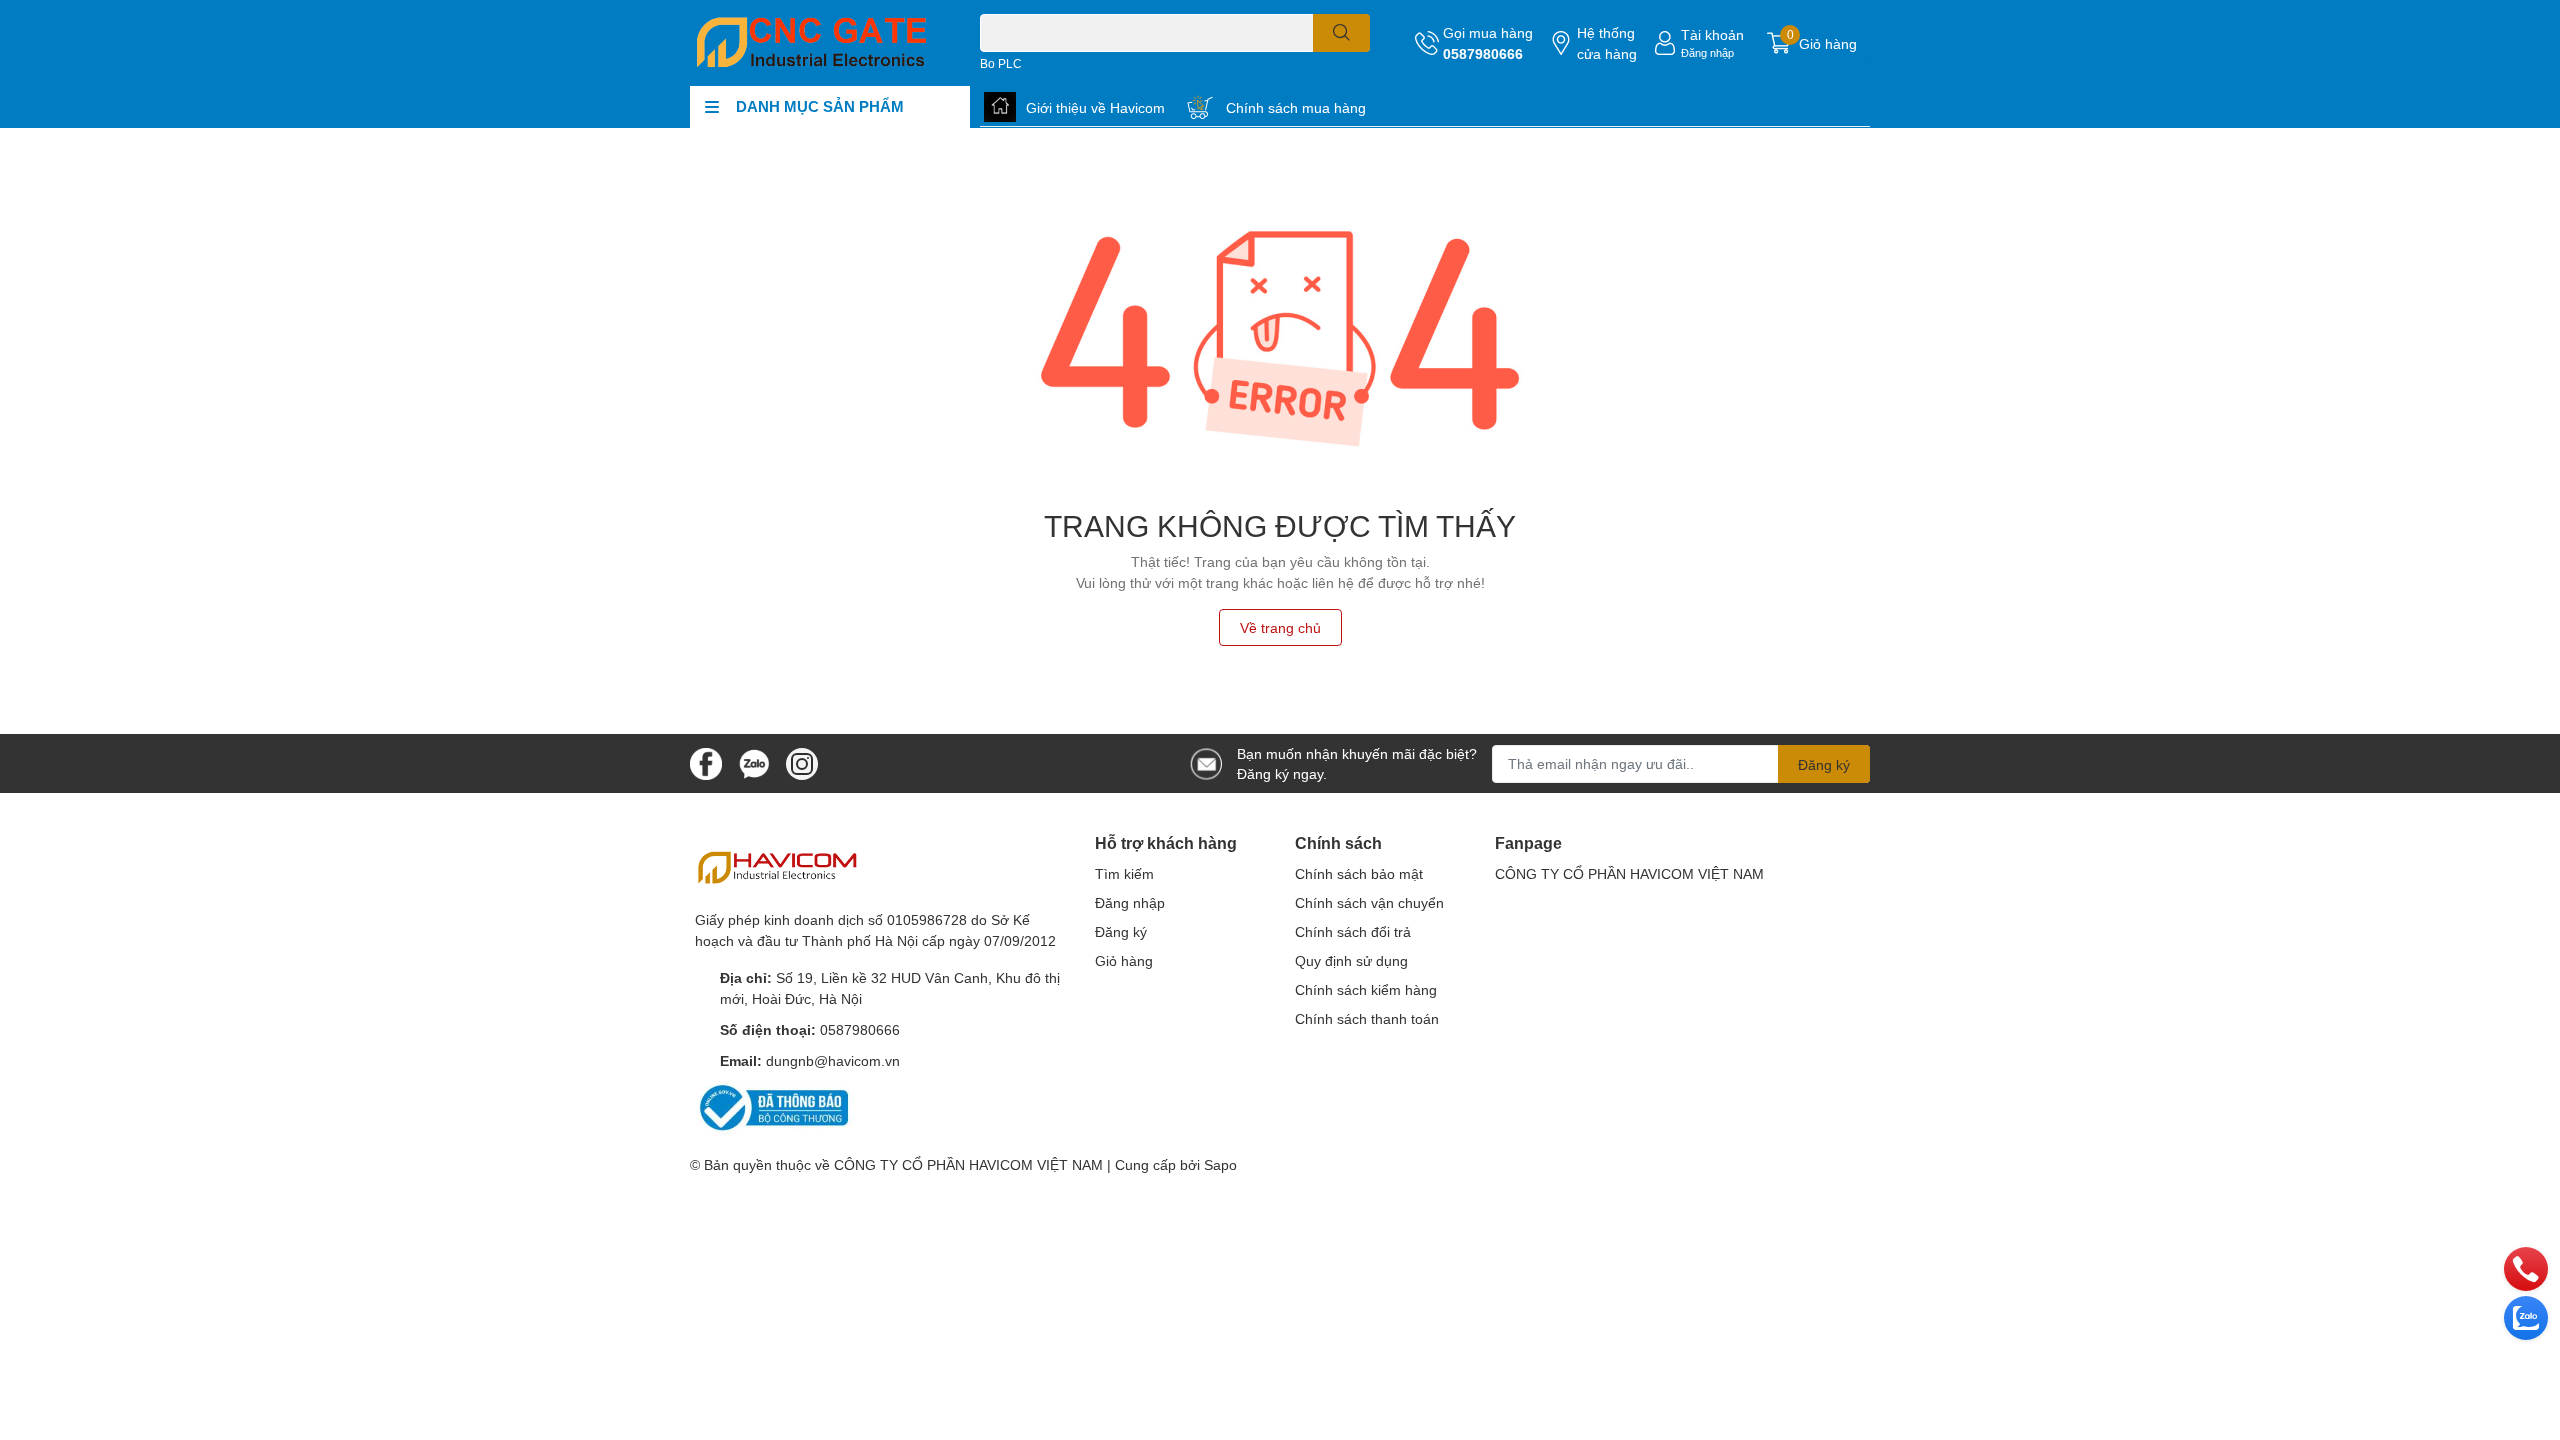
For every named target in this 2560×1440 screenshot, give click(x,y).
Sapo (1220, 1164)
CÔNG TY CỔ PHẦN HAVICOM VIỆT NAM (1629, 873)
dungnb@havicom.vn (833, 1060)
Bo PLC (1001, 63)
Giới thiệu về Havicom (1095, 107)
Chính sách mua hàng (1296, 107)
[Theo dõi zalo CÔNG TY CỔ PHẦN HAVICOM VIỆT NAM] (754, 761)
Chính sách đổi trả (1353, 931)
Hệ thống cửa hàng (1607, 43)
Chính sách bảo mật (1359, 873)
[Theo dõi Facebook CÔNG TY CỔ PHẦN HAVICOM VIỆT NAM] (706, 761)
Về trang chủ (1280, 627)
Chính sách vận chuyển (1369, 902)
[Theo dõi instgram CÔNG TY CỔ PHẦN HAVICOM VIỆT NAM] (802, 761)
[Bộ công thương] (775, 1106)
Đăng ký (1824, 764)
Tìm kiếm (1124, 873)
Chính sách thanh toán (1367, 1018)
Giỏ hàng (1124, 960)
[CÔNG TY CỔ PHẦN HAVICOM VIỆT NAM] (814, 43)
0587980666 (1483, 53)
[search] (1341, 33)
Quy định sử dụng (1351, 960)
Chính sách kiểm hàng (1366, 989)
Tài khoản (1712, 34)
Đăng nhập (1707, 52)
